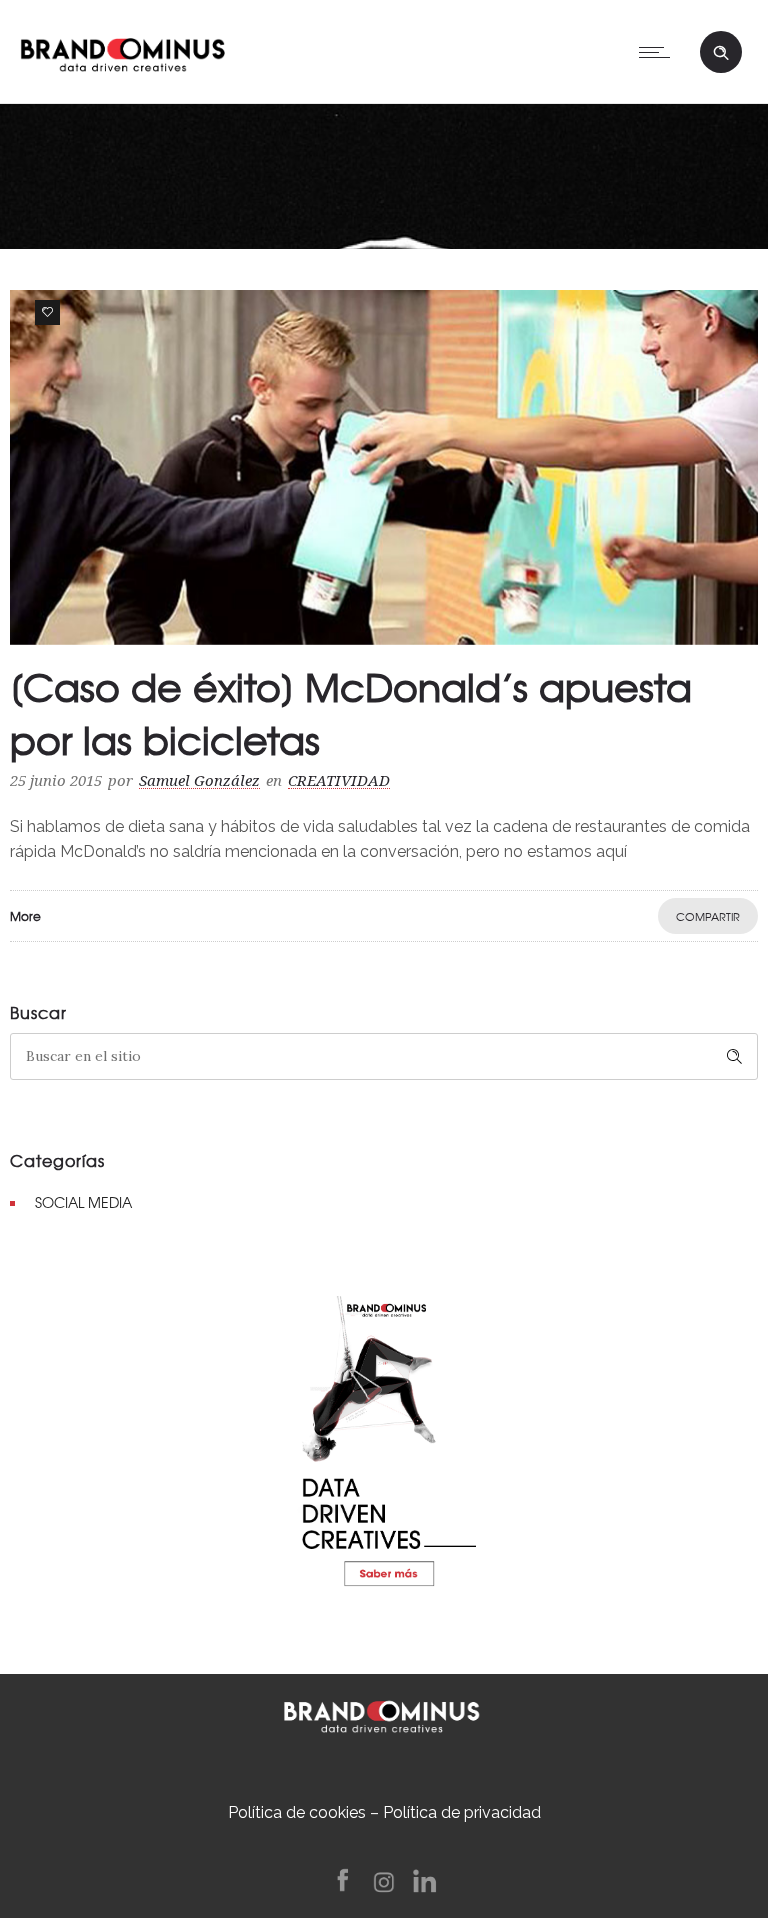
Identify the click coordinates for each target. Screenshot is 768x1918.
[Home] (122, 50)
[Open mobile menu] (659, 52)
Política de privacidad (462, 1812)
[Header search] (721, 50)
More (25, 916)
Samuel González (199, 781)
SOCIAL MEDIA (83, 1202)
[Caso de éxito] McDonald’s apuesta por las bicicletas (351, 712)
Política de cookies (297, 1812)
